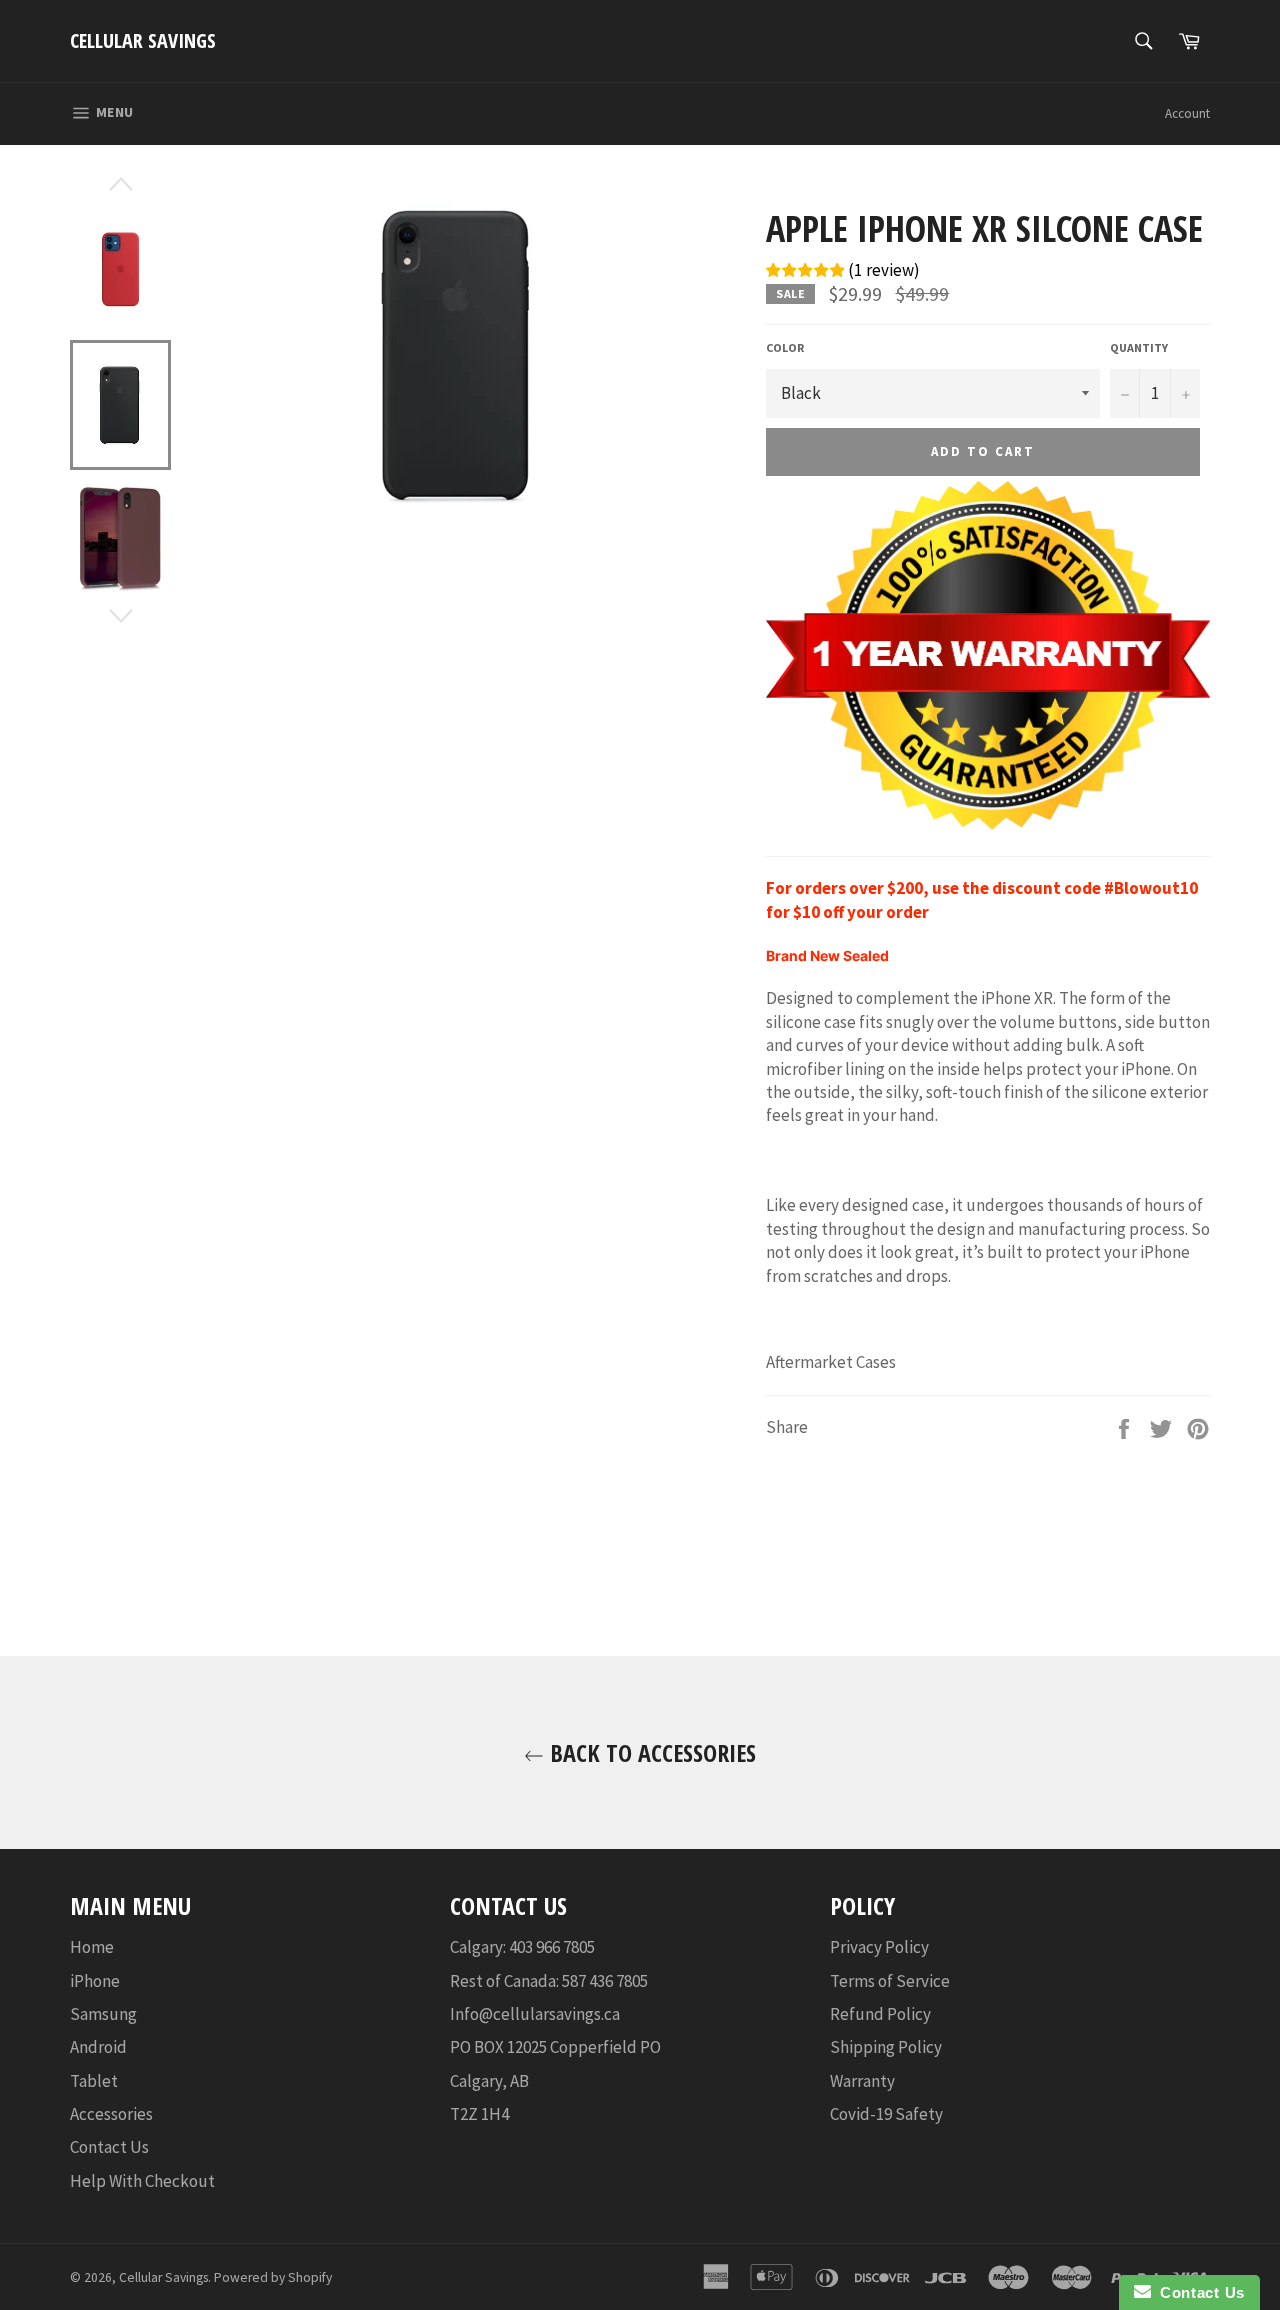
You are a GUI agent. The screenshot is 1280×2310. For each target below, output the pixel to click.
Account (1187, 113)
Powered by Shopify (273, 2277)
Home (92, 1947)
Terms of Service (890, 1981)
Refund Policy (880, 2014)
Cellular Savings (143, 40)
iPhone (95, 1981)
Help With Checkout (142, 2181)
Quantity (1139, 347)
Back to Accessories (650, 1752)
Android (98, 2047)
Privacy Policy (879, 1947)
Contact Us (109, 2147)
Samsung (103, 2014)
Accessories (111, 2114)
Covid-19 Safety (886, 2114)
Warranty (862, 2081)
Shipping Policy (886, 2047)
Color (785, 347)
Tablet (94, 2081)
